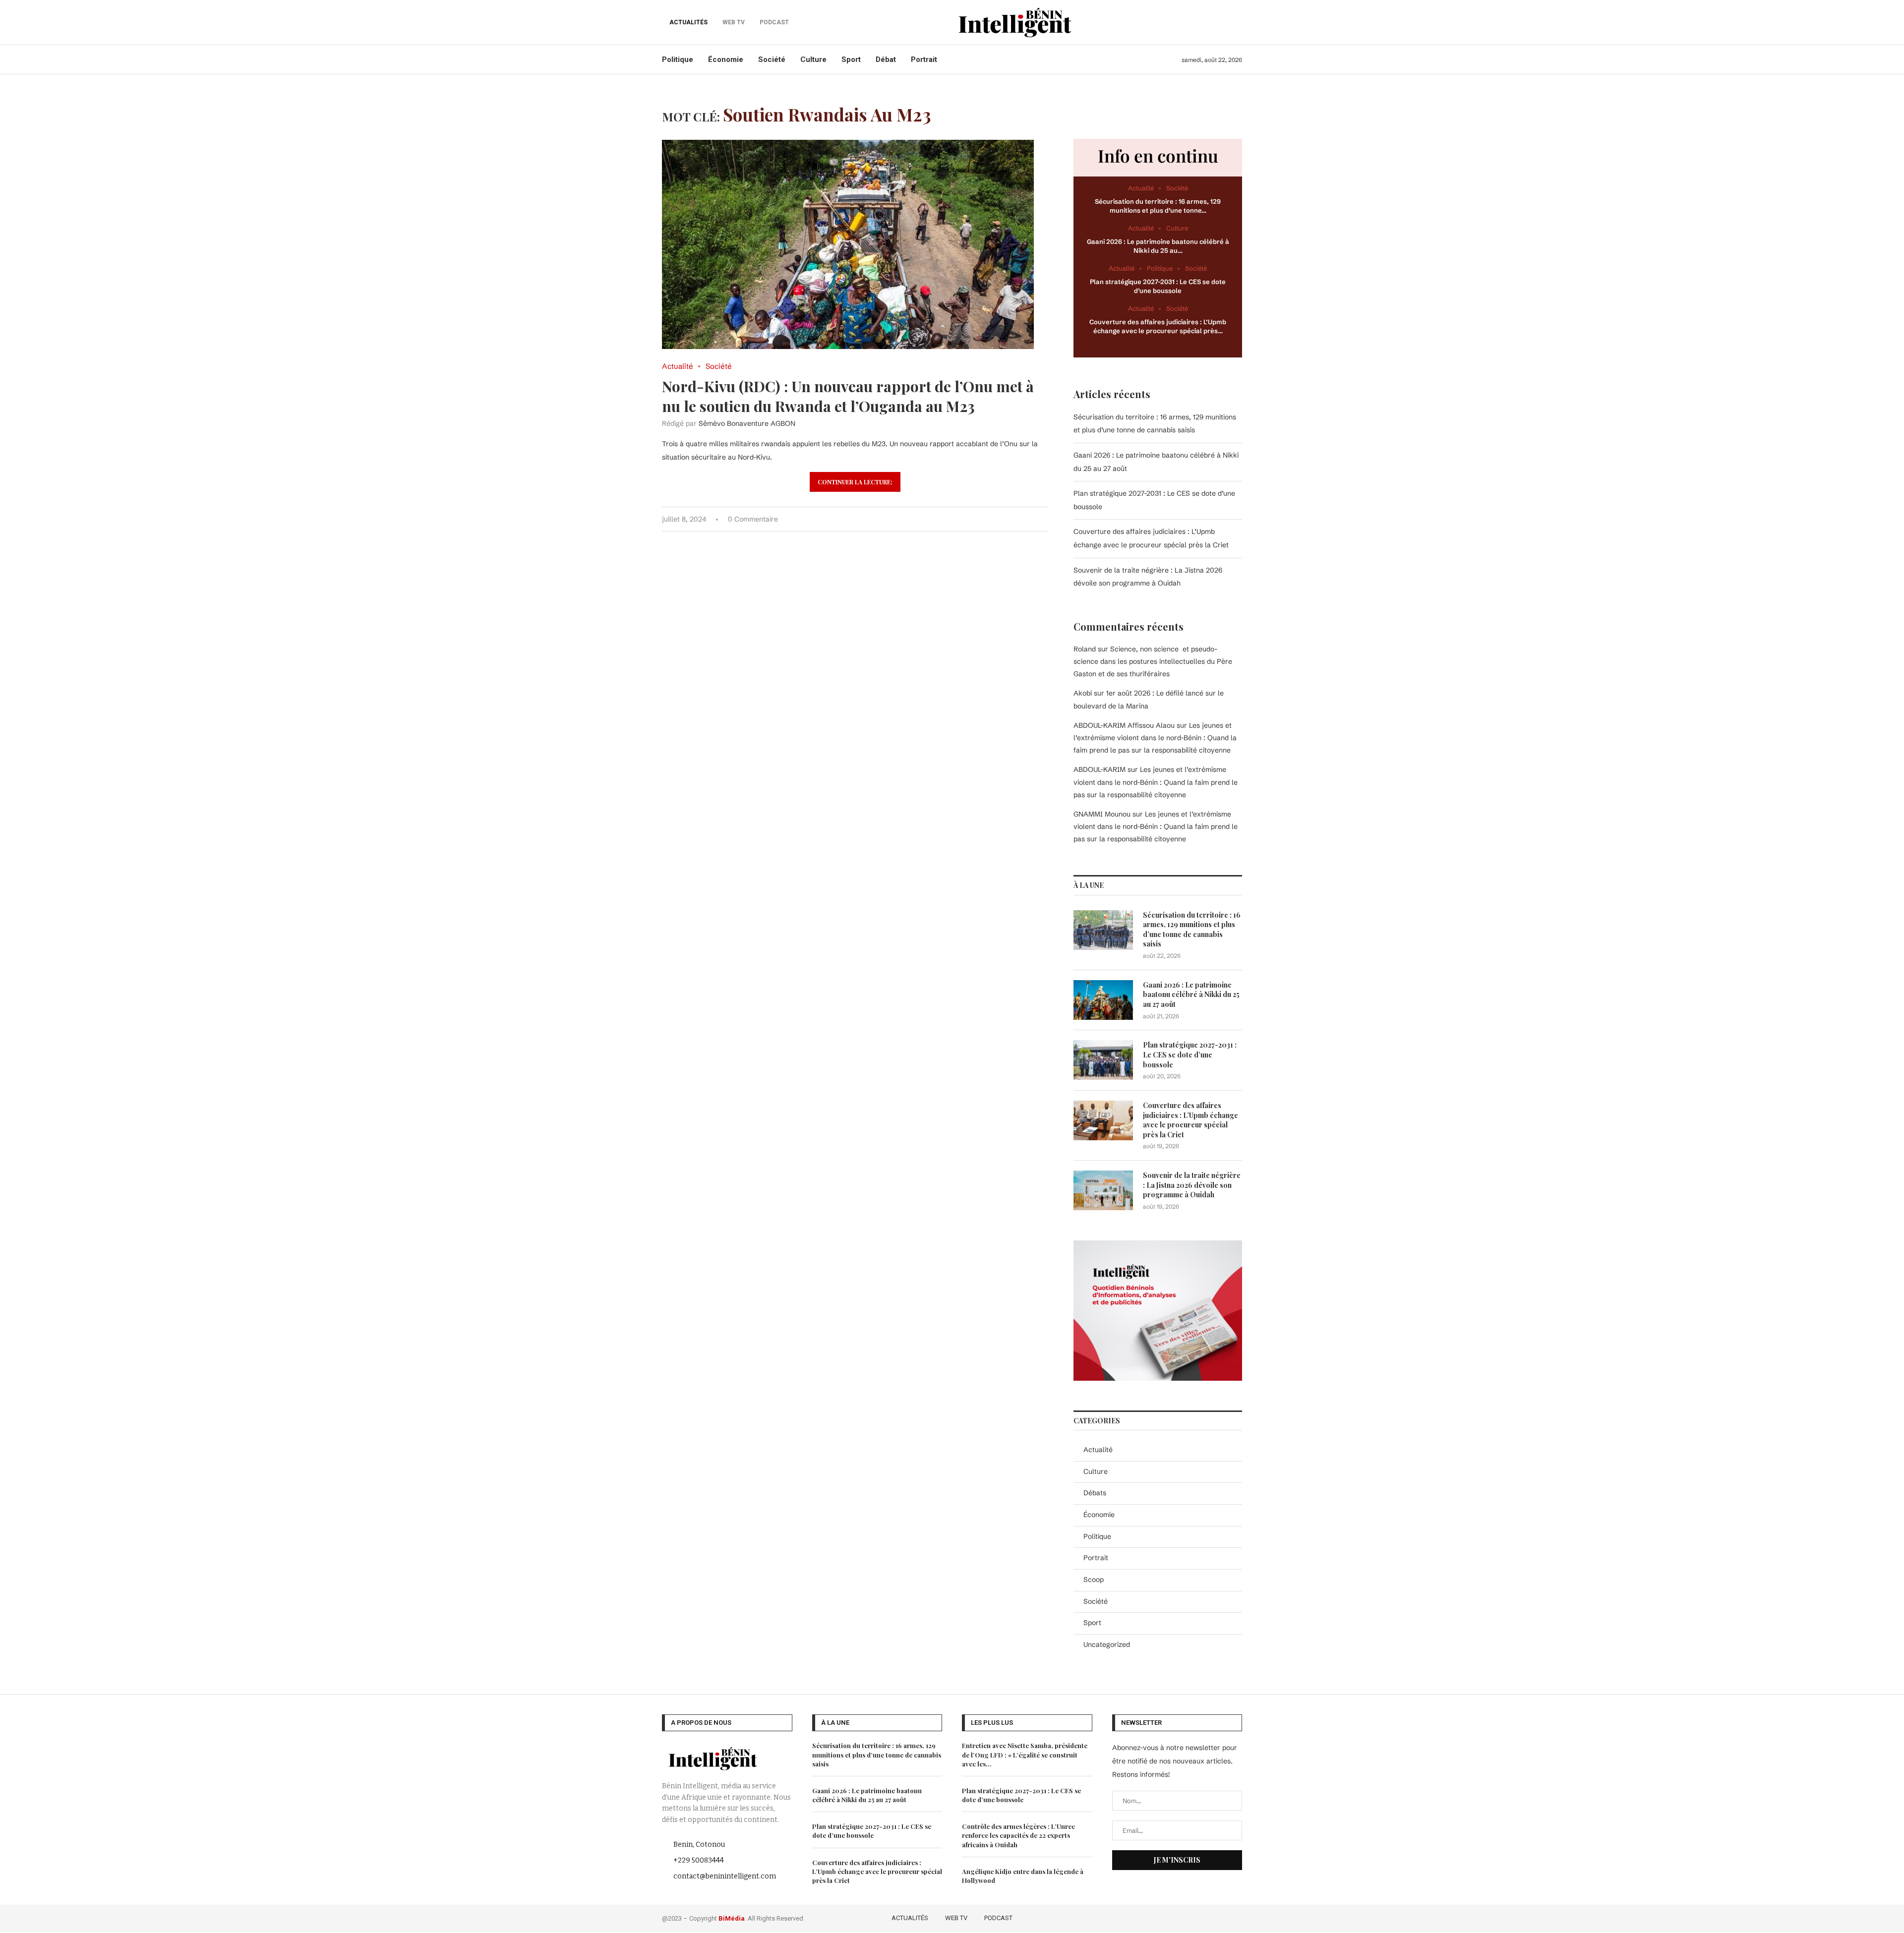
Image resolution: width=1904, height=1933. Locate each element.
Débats (1095, 1493)
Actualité (1098, 1450)
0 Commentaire (753, 519)
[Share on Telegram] (1036, 519)
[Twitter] (1194, 1917)
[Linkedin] (1222, 1917)
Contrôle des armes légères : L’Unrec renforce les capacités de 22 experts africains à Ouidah (1018, 1835)
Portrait (924, 59)
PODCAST (998, 1918)
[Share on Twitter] (1004, 519)
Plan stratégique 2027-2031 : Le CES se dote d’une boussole (1190, 1054)
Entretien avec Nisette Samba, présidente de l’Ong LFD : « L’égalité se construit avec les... (1025, 1754)
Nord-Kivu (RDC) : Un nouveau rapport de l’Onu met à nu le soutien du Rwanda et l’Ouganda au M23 (848, 396)
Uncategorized (1107, 1644)
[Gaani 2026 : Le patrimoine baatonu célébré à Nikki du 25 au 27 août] (1103, 1000)
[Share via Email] (1046, 519)
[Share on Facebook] (994, 519)
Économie (726, 59)
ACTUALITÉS (688, 22)
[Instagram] (1208, 1917)
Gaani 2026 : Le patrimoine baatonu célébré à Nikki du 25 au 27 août (1191, 995)
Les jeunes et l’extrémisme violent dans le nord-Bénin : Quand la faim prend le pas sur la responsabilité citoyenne (1155, 738)
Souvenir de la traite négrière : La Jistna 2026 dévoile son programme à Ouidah (1192, 1185)
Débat (886, 59)
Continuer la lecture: (855, 482)
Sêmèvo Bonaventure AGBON (747, 423)
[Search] (1237, 22)
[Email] (1236, 1917)
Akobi (1083, 693)
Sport (851, 59)
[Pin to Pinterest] (1015, 519)
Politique (678, 59)
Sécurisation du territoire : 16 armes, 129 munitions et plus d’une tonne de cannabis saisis (1192, 930)
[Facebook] (1179, 1917)
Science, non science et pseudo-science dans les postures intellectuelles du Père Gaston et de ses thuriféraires (1153, 661)
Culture (813, 59)
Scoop (1094, 1580)
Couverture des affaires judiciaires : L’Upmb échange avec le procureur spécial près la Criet (1190, 1120)
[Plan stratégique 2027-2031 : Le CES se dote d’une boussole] (1103, 1060)
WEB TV (956, 1918)
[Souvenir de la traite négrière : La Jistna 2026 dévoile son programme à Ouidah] (1103, 1190)
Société (772, 59)
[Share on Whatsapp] (1025, 519)
